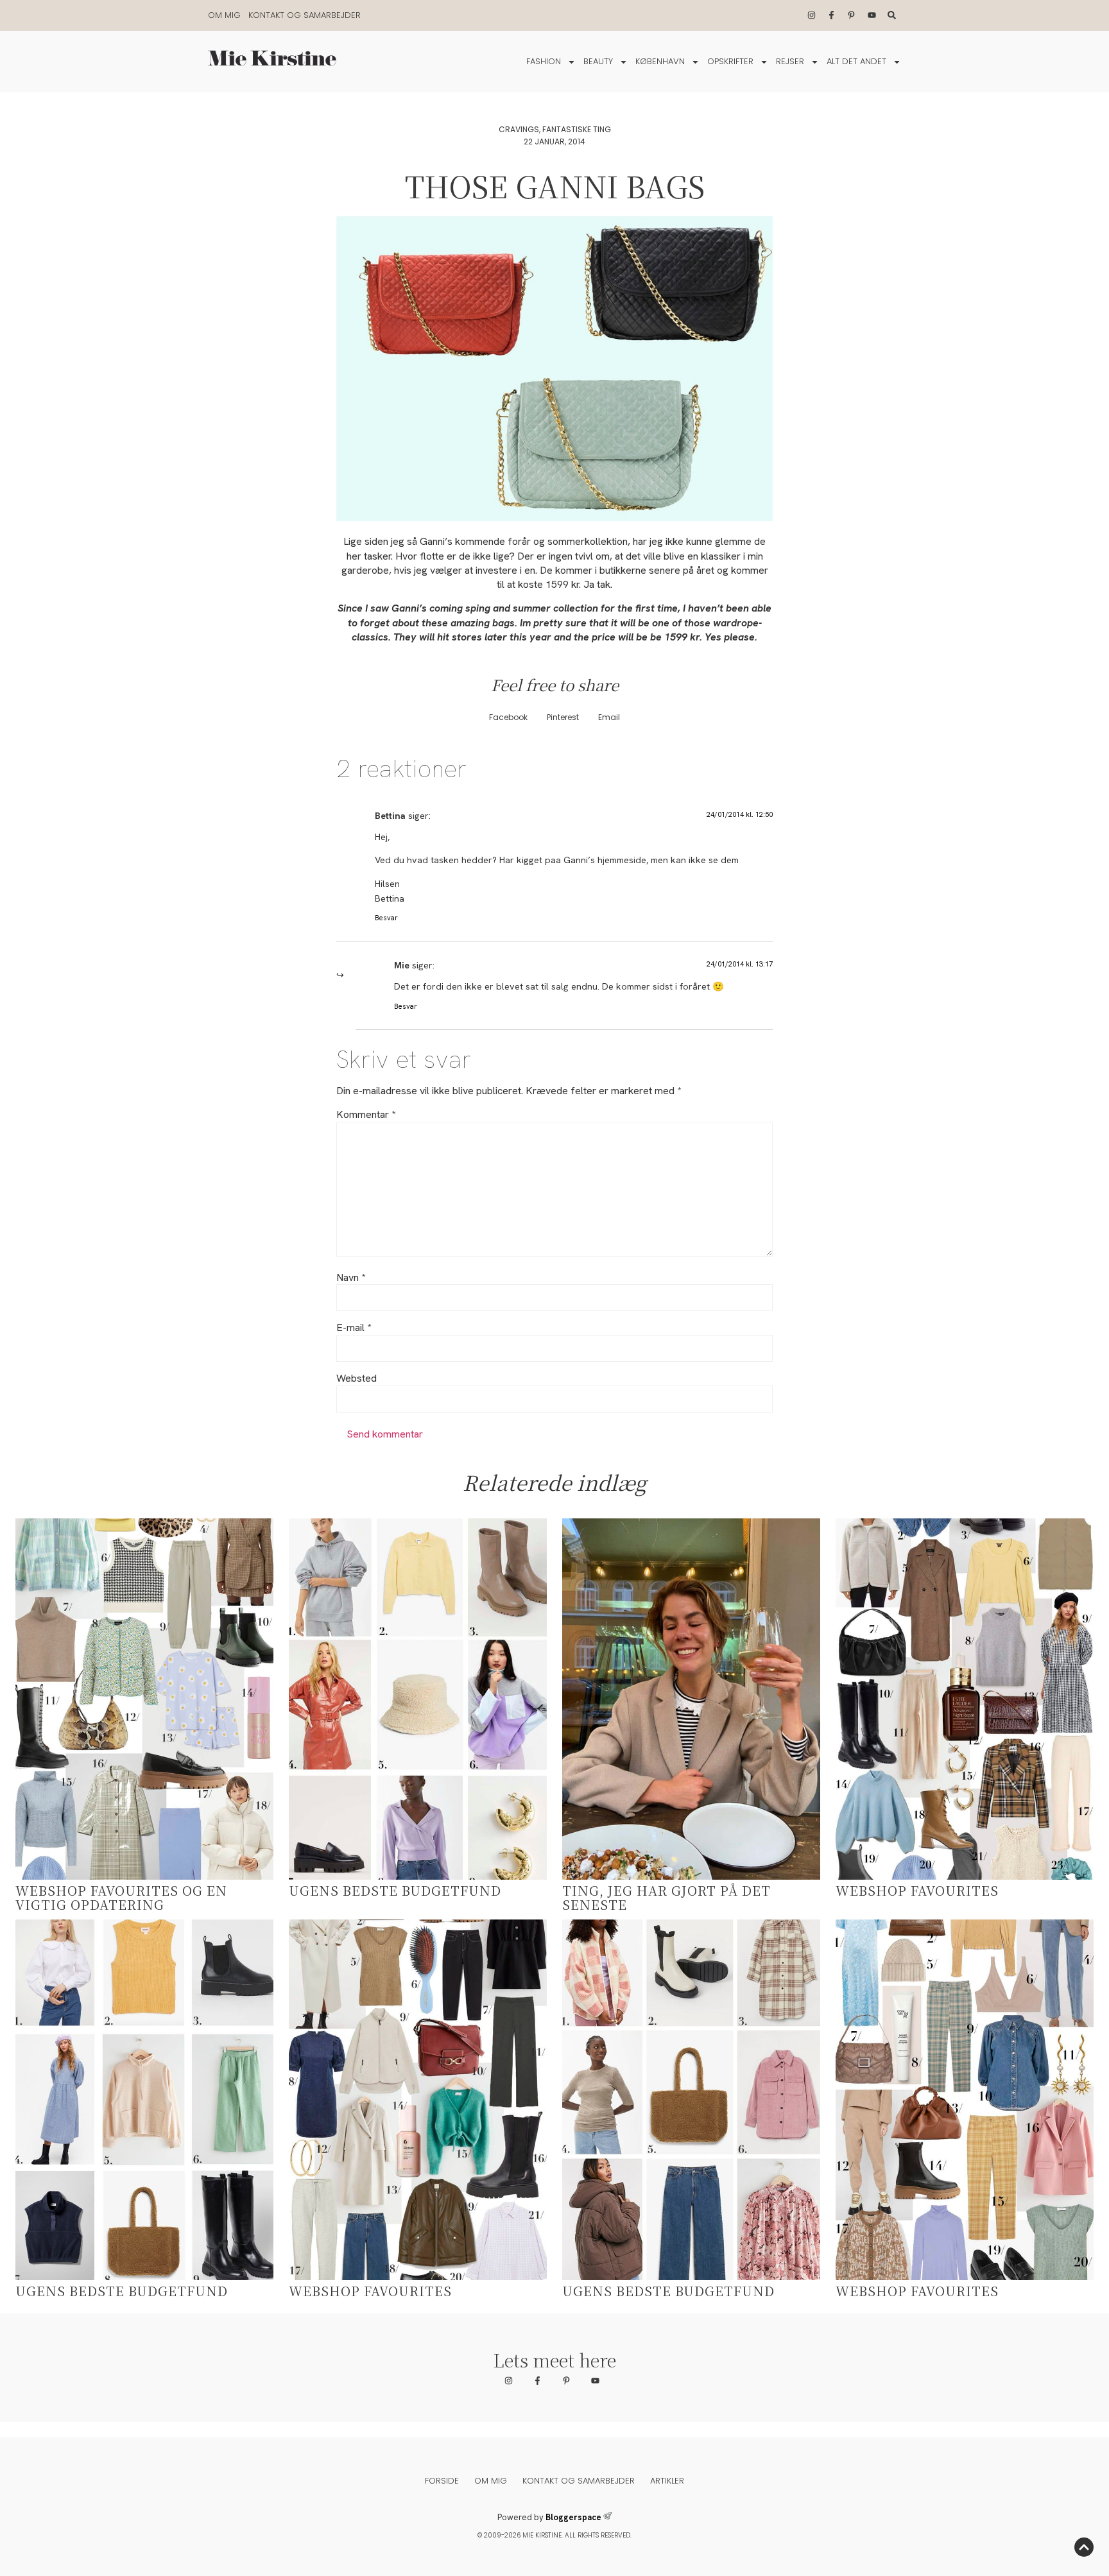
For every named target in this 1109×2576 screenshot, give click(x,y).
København (660, 61)
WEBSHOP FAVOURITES (917, 1890)
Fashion (544, 61)
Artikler (667, 2481)
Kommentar (366, 1115)
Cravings (519, 129)
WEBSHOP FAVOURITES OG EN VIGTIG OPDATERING (121, 1897)
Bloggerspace (573, 2517)
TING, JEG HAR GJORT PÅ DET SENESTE (666, 1897)
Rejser (790, 61)
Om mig (224, 15)
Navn (351, 1278)
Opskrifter (730, 61)
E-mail (354, 1328)
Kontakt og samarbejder (305, 15)
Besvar (386, 918)
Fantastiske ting (577, 129)
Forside (442, 2481)
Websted (357, 1378)
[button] (508, 717)
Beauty (598, 61)
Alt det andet (856, 61)
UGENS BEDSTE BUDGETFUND (395, 1890)
